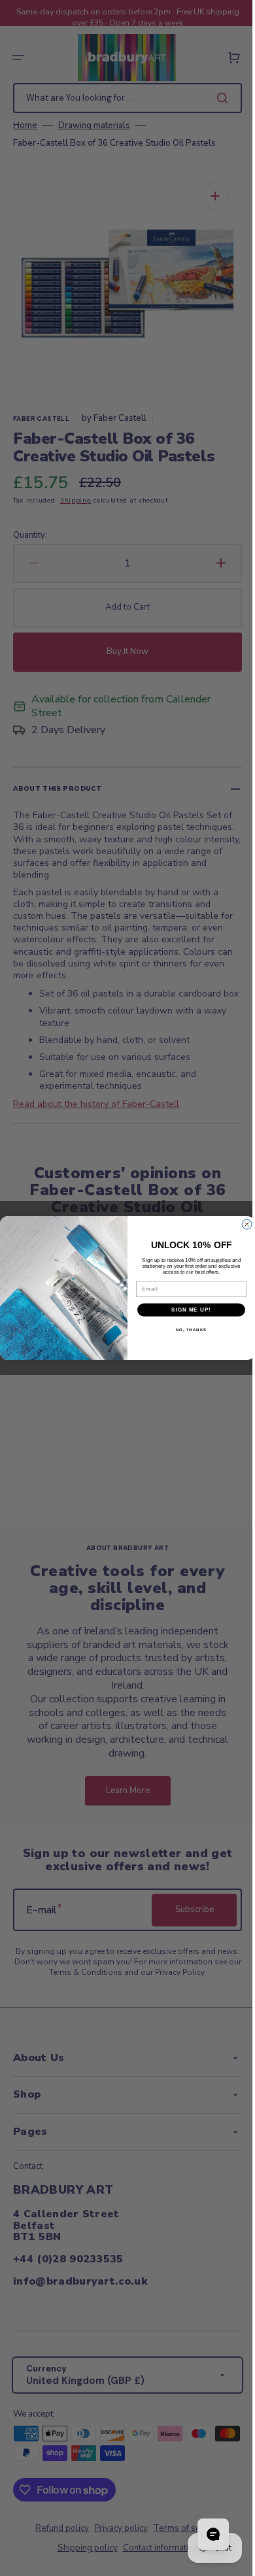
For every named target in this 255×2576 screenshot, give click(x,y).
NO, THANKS (186, 1329)
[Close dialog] (242, 1224)
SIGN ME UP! (187, 1310)
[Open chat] (203, 2534)
